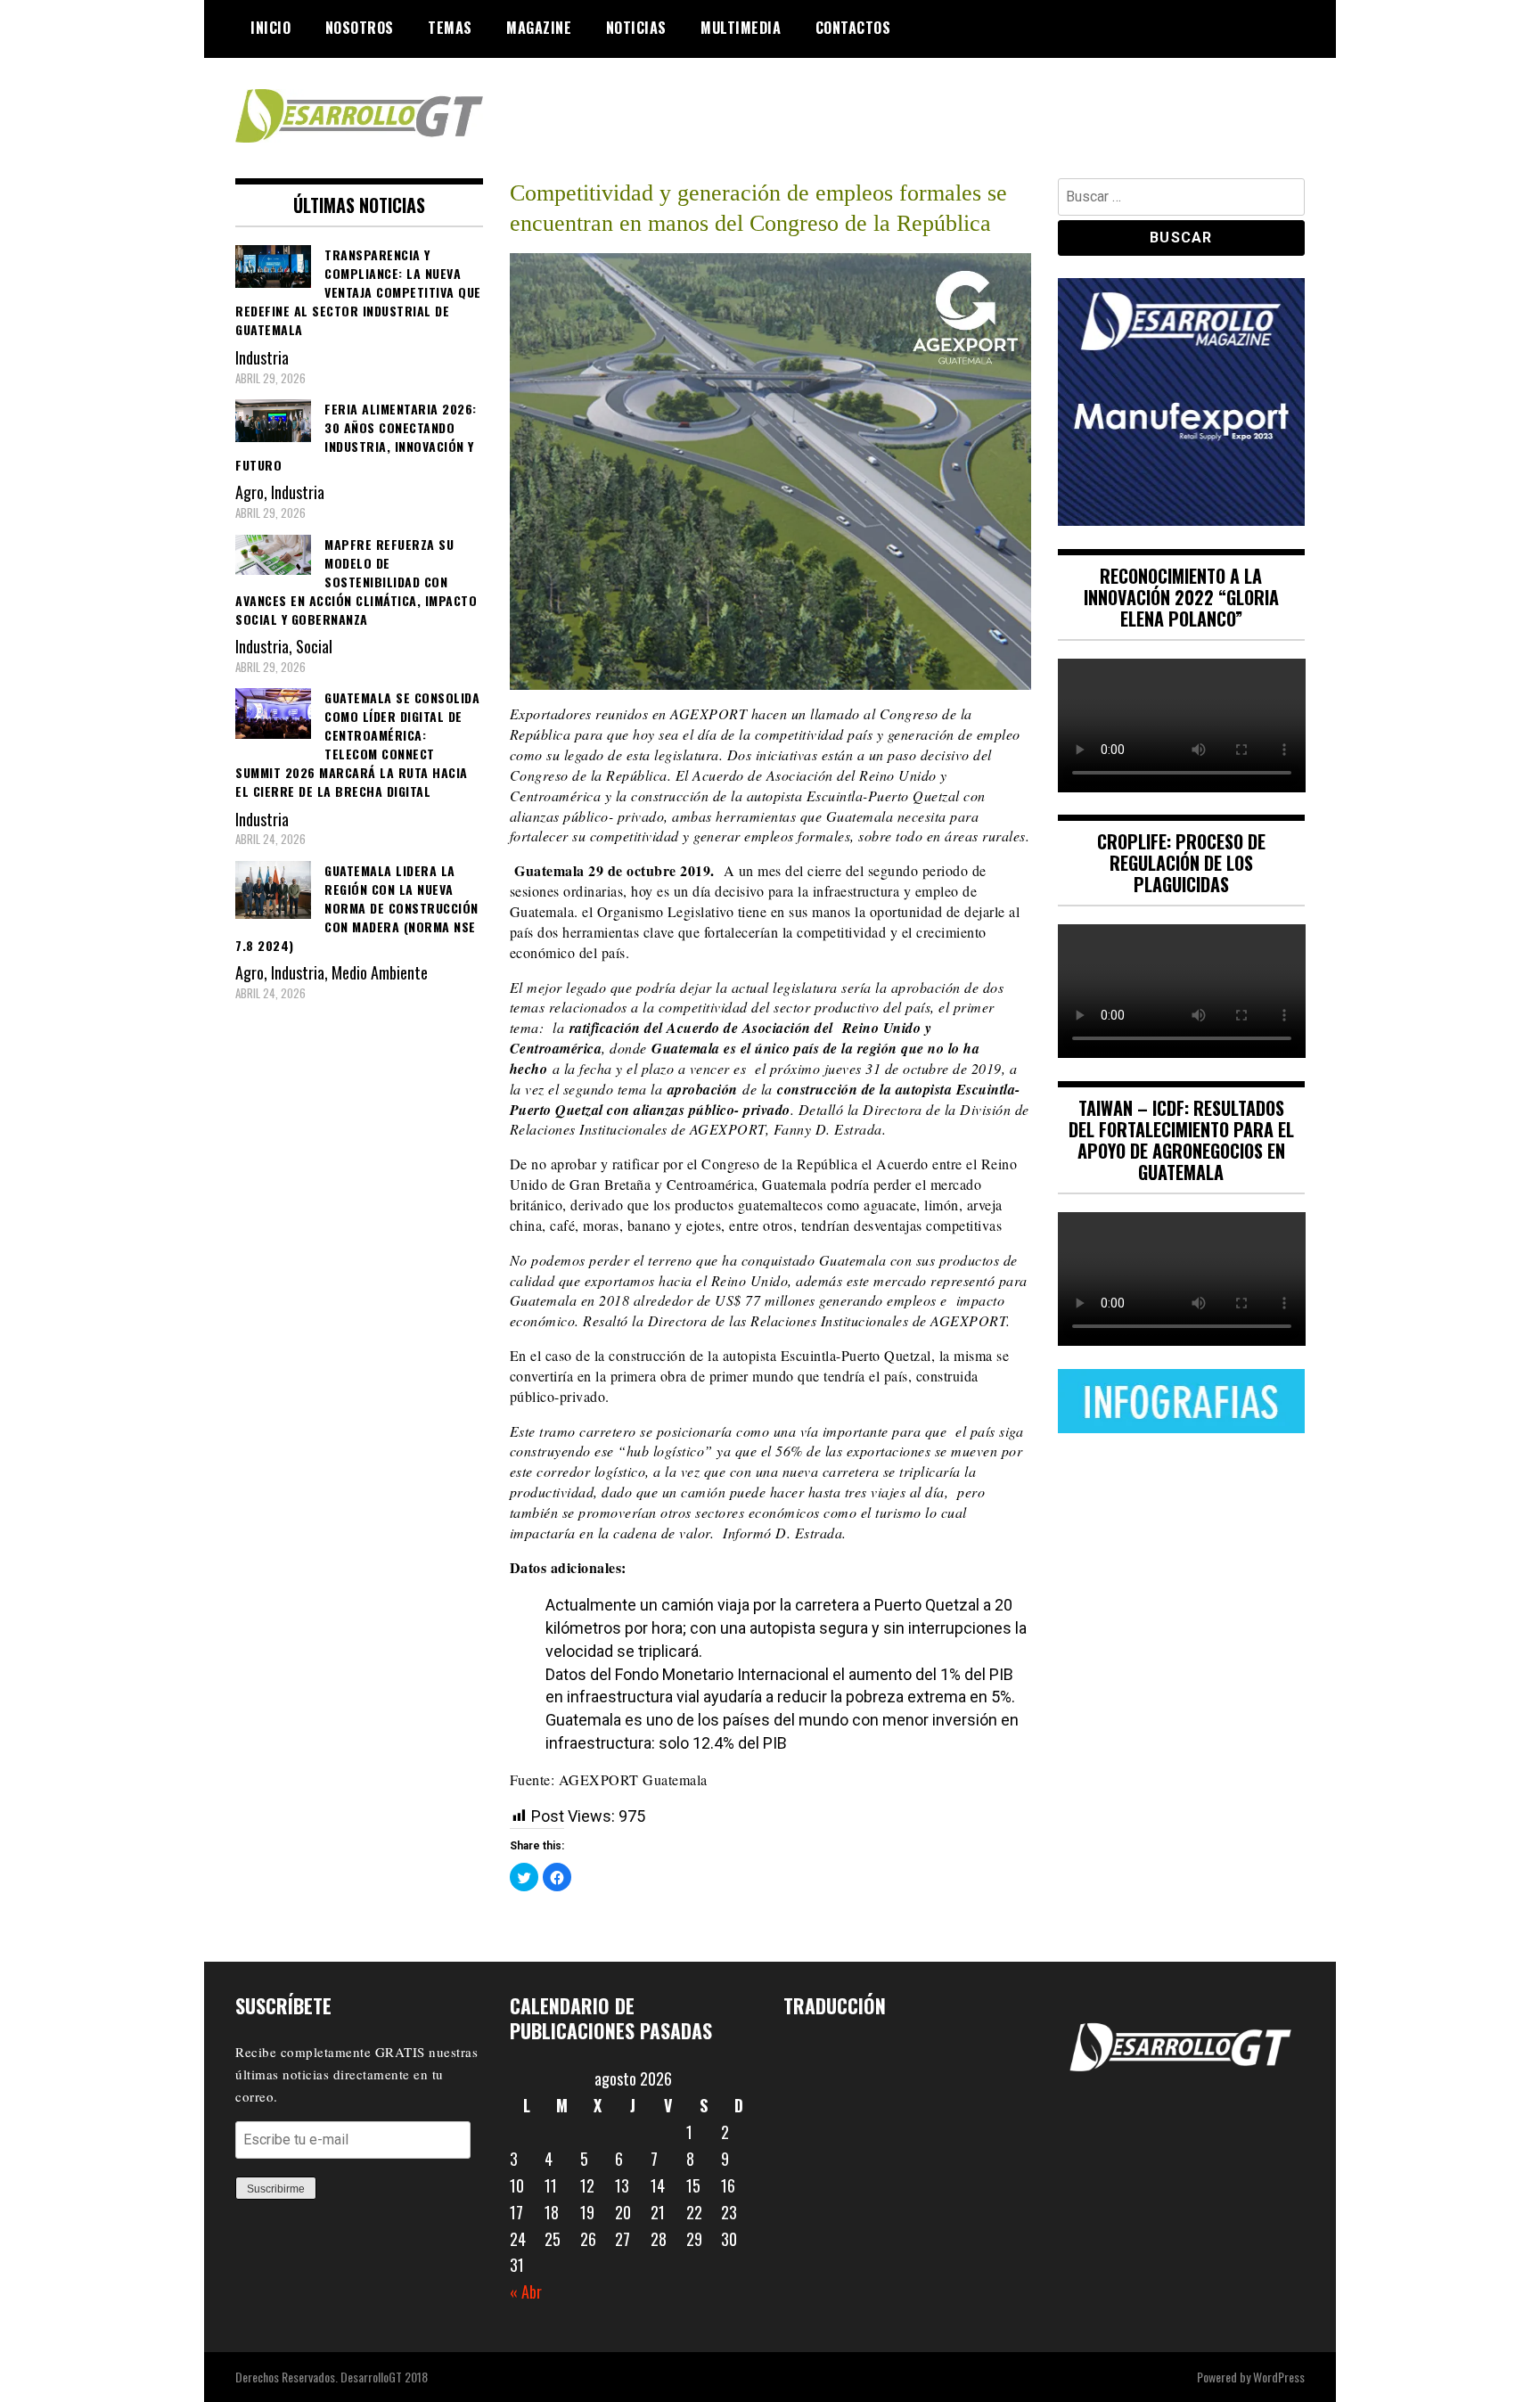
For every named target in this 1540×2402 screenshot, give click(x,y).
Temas (450, 28)
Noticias (636, 28)
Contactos (853, 28)
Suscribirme (276, 2189)
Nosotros (360, 28)
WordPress (1279, 2377)
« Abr (526, 2291)
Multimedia (741, 28)
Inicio (270, 28)
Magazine (539, 28)
